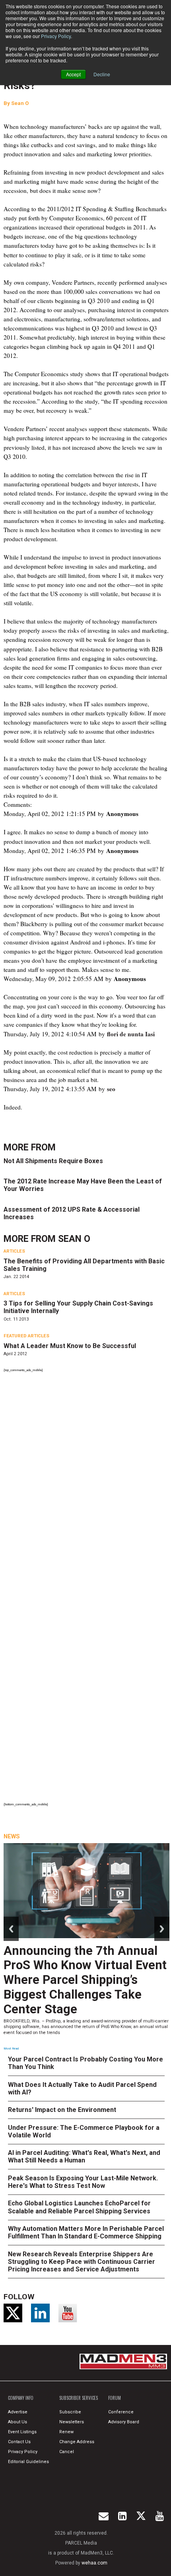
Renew (66, 2432)
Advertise (18, 2412)
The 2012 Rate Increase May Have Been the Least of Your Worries (83, 1185)
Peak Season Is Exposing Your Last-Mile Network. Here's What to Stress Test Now (83, 2182)
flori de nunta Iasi (131, 1034)
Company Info (21, 2398)
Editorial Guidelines (28, 2462)
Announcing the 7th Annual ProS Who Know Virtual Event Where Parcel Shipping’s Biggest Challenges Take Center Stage (85, 1980)
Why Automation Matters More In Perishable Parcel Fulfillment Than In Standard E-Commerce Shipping (86, 2232)
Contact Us (19, 2442)
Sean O (20, 103)
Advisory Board (124, 2422)
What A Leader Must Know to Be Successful (70, 1346)
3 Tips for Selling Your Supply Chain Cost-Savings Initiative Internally (78, 1307)
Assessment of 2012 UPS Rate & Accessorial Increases (72, 1213)
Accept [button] (73, 74)
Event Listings (22, 2432)
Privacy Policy (56, 36)
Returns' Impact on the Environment (62, 2110)
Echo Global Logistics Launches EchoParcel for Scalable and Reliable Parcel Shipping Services (79, 2207)
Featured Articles (26, 1336)
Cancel (67, 2452)
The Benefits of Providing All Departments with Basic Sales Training (84, 1265)
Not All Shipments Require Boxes (53, 1161)
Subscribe (70, 2412)
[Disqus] (86, 1484)
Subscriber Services (79, 2398)
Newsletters (72, 2422)
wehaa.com (94, 2563)
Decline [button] (102, 74)
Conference (121, 2412)
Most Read (11, 2049)
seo (111, 1089)
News (12, 1836)
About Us (17, 2422)
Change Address (77, 2442)
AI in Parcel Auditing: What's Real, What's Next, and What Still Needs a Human (84, 2156)
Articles (14, 1251)
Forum (115, 2398)
